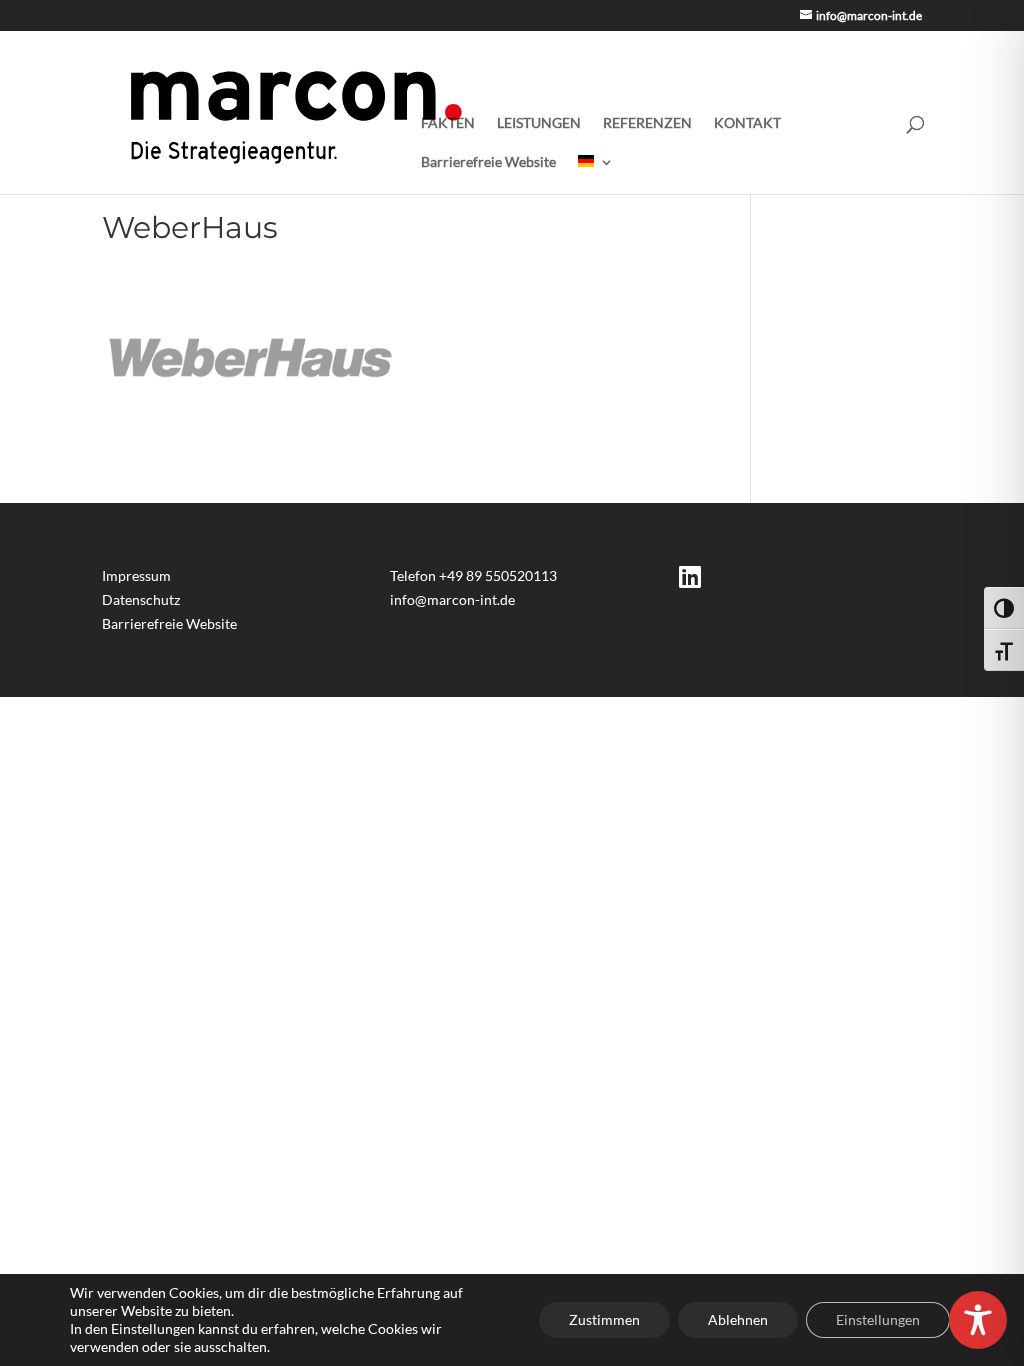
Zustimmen (604, 1319)
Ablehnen (738, 1319)
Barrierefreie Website (488, 162)
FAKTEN (448, 123)
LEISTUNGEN (539, 123)
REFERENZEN (647, 123)
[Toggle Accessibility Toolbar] (978, 1320)
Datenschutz (141, 599)
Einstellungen (878, 1319)
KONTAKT (747, 123)
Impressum (136, 575)
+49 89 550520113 (498, 575)
